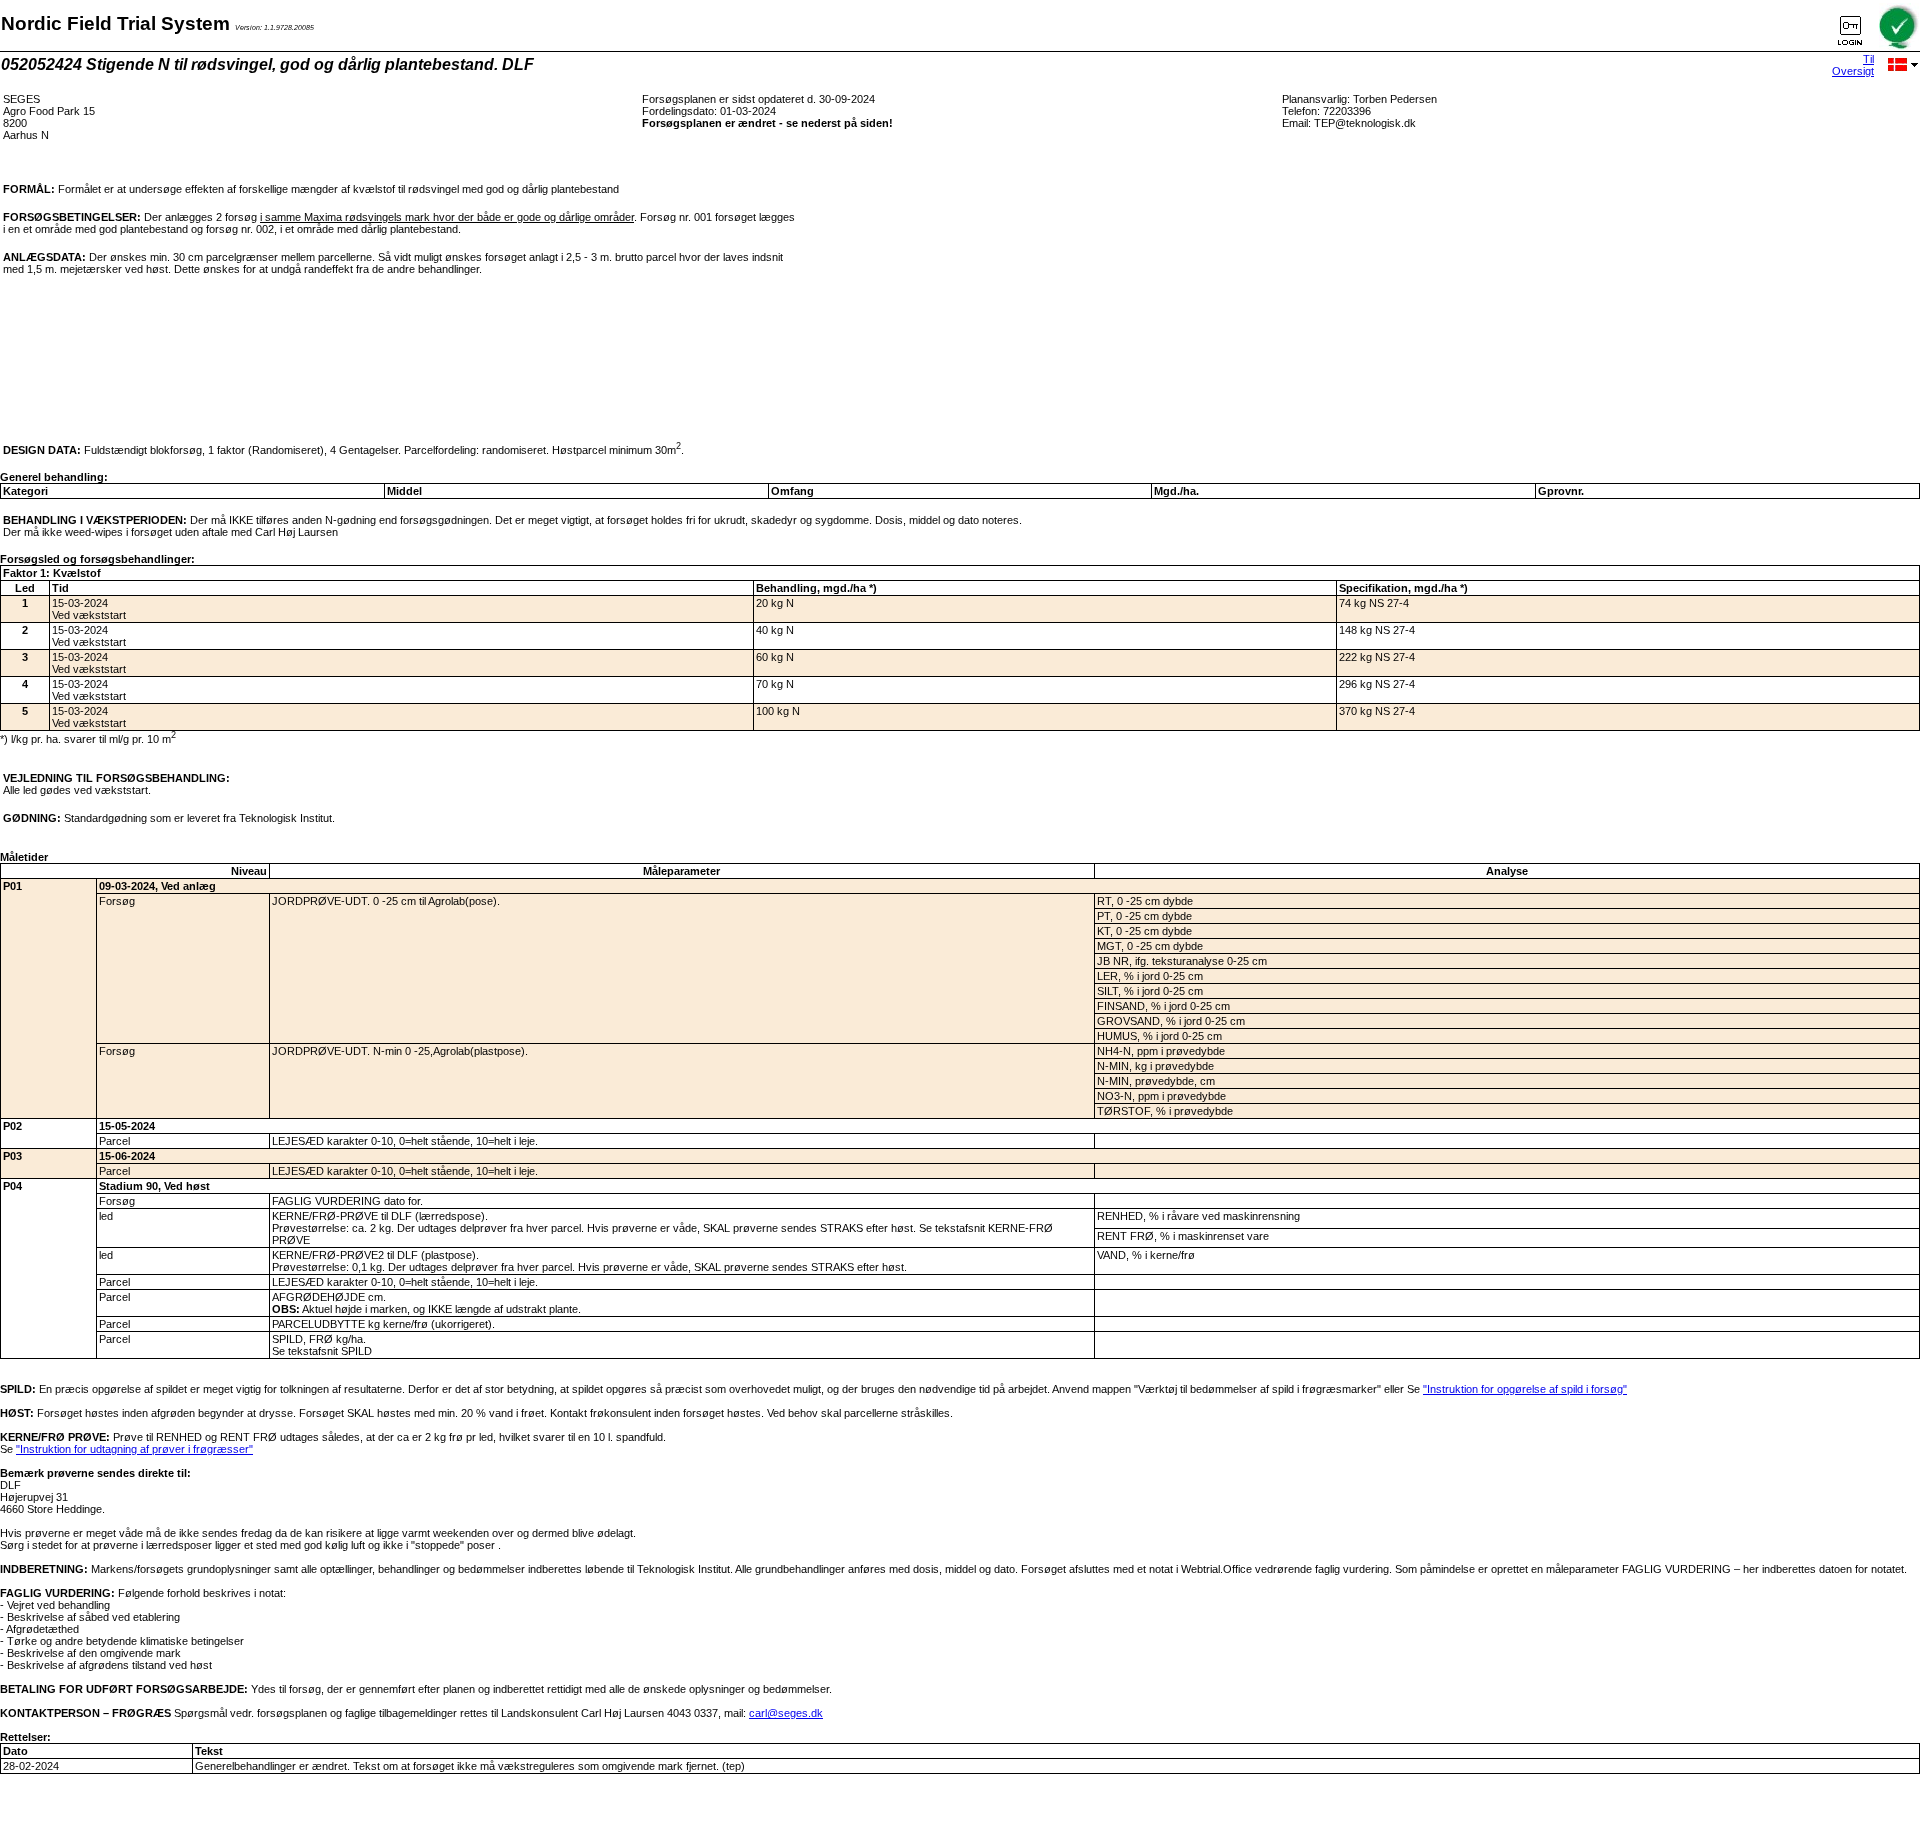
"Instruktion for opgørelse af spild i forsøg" (1525, 1389)
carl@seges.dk (786, 1713)
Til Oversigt (1853, 65)
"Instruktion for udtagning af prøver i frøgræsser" (134, 1449)
